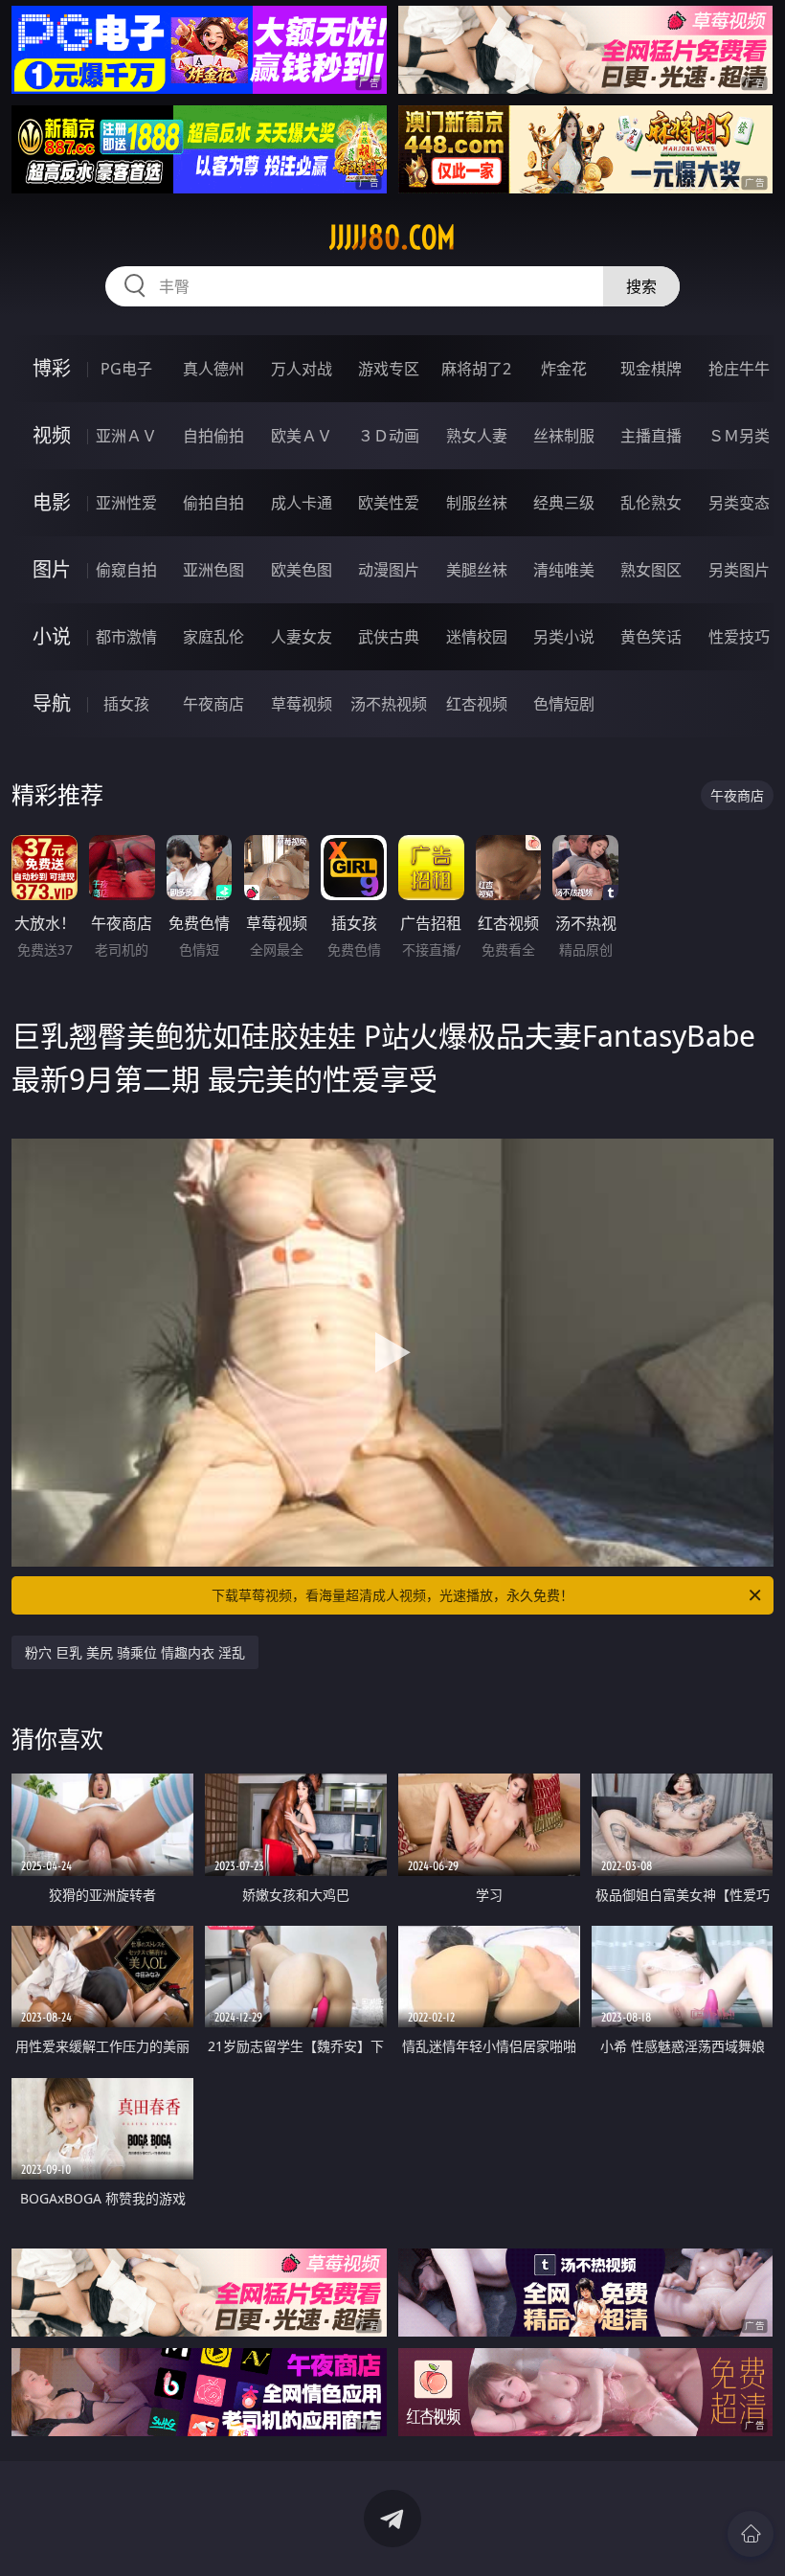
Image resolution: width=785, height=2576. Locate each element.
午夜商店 (213, 704)
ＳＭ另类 (739, 436)
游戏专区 (389, 369)
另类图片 (739, 570)
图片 (52, 569)
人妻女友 (302, 637)
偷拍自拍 (213, 503)
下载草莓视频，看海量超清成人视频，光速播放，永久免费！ (392, 1595)
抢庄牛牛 (739, 369)
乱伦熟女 (651, 503)
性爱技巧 (739, 637)
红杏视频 (477, 704)
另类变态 (739, 503)
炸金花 (564, 369)
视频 (52, 435)
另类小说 (564, 637)
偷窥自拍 (126, 570)
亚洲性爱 (126, 503)
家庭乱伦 (213, 637)
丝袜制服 (564, 436)
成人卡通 (302, 503)
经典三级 (564, 503)
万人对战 (302, 369)
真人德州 (213, 369)
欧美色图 (302, 570)
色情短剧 (564, 704)
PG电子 (126, 369)
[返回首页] (751, 2534)
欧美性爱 (389, 503)
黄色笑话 (651, 637)
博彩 (52, 368)
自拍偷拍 (213, 436)
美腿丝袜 (477, 570)
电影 (52, 502)
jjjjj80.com (392, 237)
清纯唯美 (564, 570)
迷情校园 (477, 637)
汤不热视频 (389, 704)
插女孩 (126, 704)
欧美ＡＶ (302, 436)
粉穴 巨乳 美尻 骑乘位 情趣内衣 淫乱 (135, 1652)
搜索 (641, 286)
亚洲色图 (213, 570)
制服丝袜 (477, 503)
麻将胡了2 (476, 369)
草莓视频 (302, 704)
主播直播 (651, 436)
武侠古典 (389, 637)
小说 (52, 636)
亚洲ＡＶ (126, 436)
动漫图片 (389, 570)
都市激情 (126, 637)
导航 (52, 703)
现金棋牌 (651, 369)
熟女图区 (651, 570)
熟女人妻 (477, 436)
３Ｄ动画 (389, 436)
